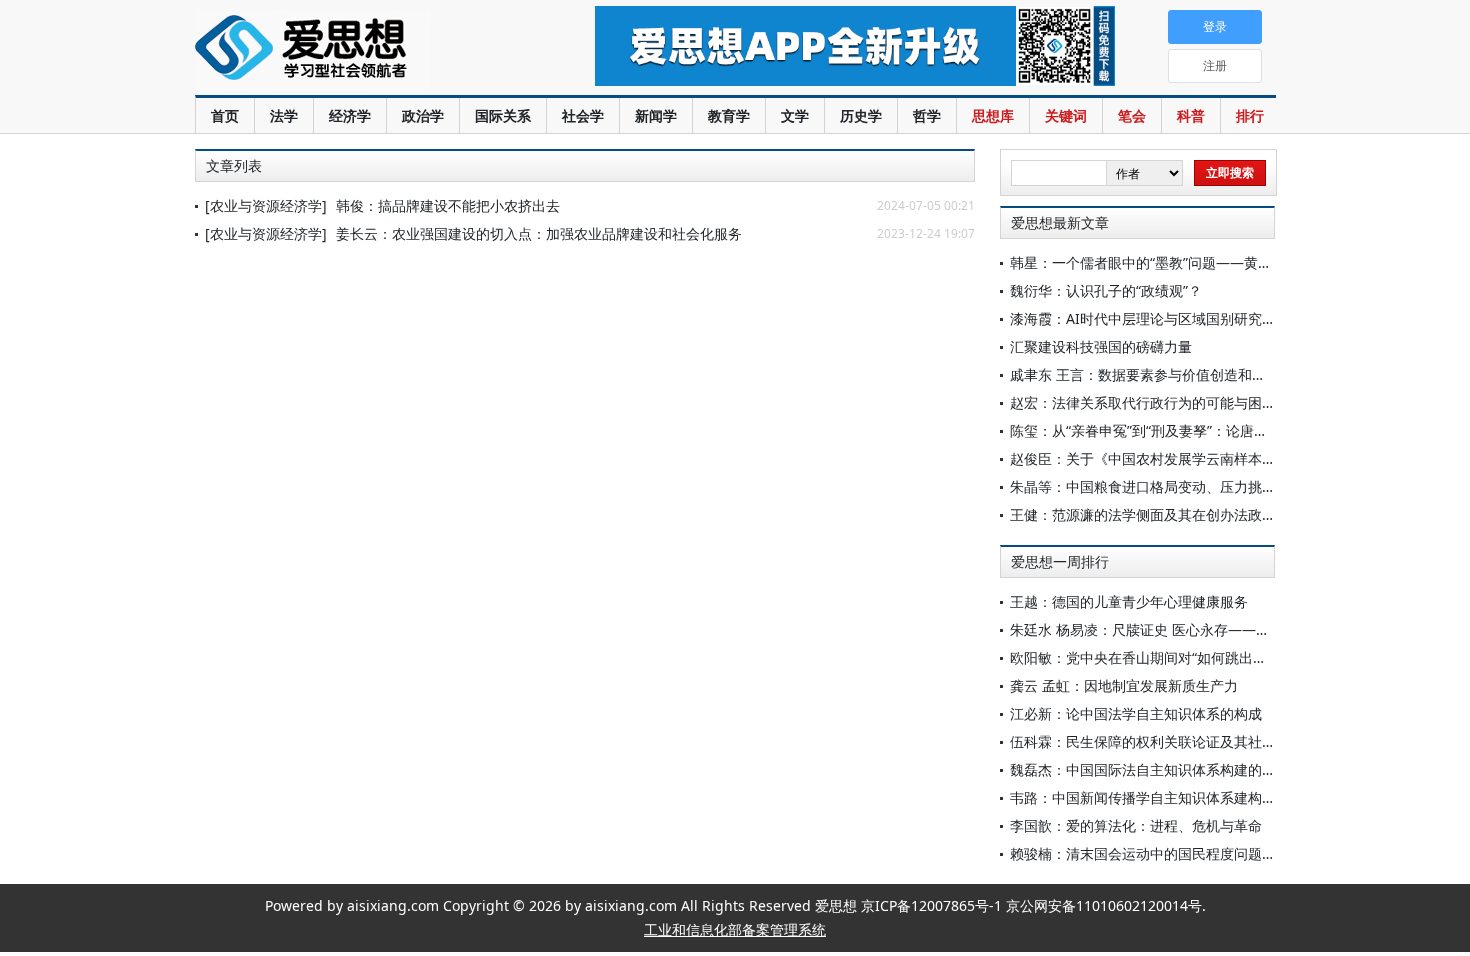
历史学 (861, 115)
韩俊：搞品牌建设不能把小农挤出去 (448, 205)
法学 (284, 115)
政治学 (423, 115)
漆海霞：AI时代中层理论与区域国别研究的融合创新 (1171, 318)
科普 (1191, 115)
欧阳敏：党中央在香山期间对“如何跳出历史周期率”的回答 (1190, 657)
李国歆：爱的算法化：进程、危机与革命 (1136, 825)
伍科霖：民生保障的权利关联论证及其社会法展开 (1164, 741)
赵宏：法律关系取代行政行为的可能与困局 (1143, 402)
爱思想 (354, 50)
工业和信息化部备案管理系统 (735, 929)
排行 (1250, 115)
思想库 (993, 115)
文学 (795, 115)
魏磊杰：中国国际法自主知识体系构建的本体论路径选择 (1185, 769)
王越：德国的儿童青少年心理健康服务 (1129, 601)
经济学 (350, 115)
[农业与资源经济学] (266, 205)
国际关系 (503, 115)
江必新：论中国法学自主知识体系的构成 (1136, 713)
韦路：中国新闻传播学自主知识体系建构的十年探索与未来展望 (1206, 797)
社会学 (583, 115)
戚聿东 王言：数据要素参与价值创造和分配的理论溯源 (1180, 374)
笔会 (1132, 115)
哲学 (927, 115)
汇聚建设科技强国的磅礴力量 (1101, 346)
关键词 (1066, 115)
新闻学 (656, 115)
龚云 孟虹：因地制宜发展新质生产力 (1124, 685)
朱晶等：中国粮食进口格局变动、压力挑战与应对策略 (1178, 486)
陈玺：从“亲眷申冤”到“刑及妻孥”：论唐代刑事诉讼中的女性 (1195, 430)
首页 (225, 115)
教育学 (729, 115)
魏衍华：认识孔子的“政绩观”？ (1106, 290)
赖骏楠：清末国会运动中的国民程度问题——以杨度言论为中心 (1206, 853)
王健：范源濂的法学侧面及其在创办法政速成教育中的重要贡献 (1206, 514)
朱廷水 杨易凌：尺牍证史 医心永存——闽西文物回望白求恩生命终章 (1224, 629)
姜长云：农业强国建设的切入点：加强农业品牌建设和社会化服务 (539, 233)
